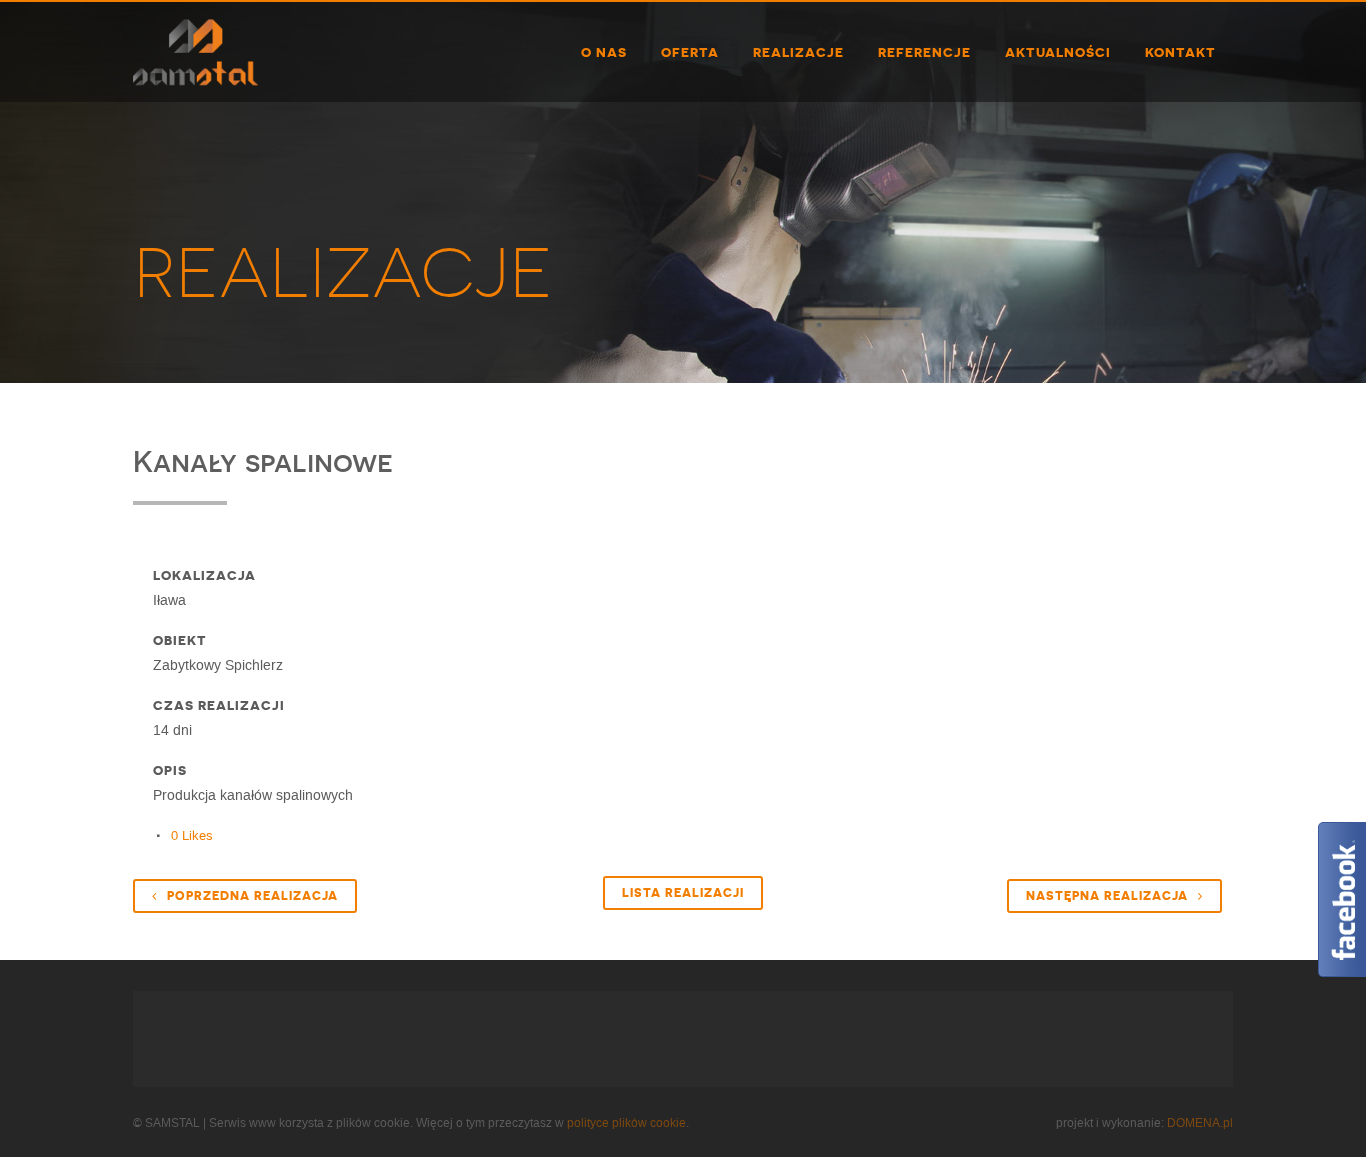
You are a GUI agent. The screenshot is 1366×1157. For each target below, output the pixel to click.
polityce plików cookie (626, 1123)
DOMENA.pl (1200, 1123)
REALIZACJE (343, 273)
